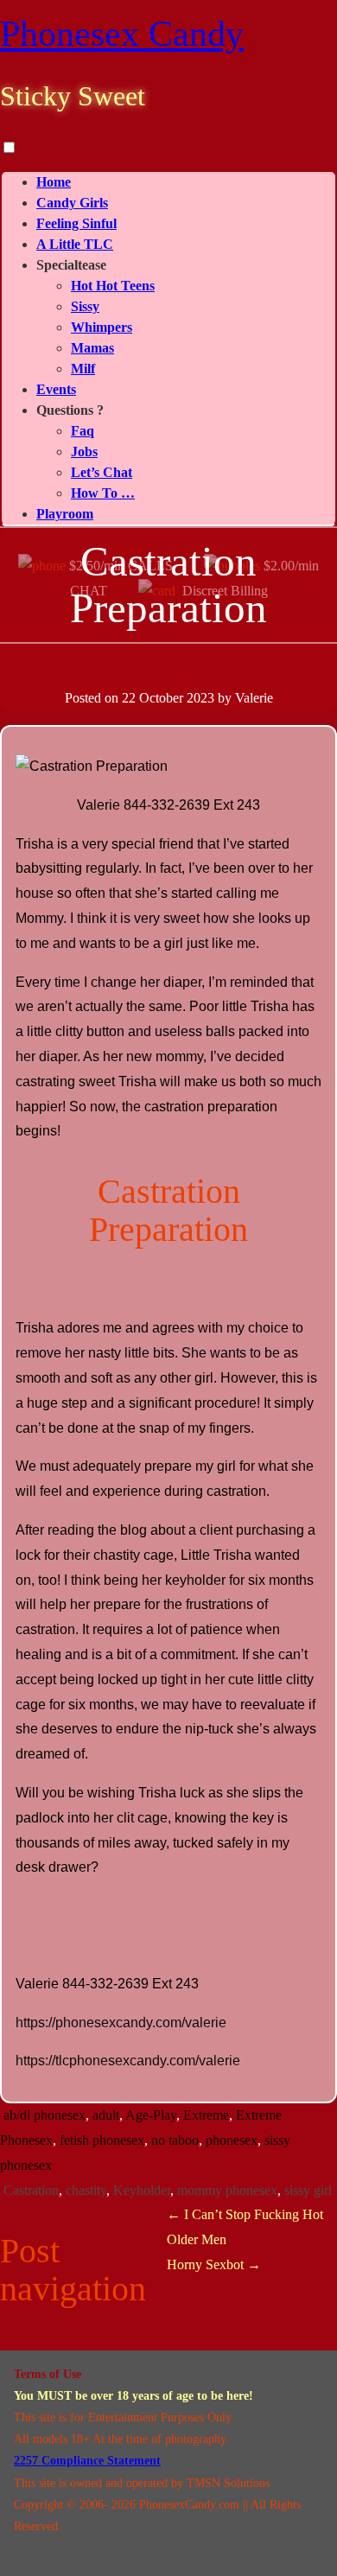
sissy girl (308, 2190)
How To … (103, 493)
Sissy (85, 306)
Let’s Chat (102, 472)
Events (56, 389)
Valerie (254, 698)
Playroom (65, 514)
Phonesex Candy (122, 34)
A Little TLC (75, 244)
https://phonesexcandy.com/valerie (121, 2023)
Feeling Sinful (76, 223)
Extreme (206, 2115)
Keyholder (142, 2190)
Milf (83, 369)
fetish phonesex (102, 2140)
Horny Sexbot (214, 2264)
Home (54, 182)
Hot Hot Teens (113, 286)
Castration (31, 2190)
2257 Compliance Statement (87, 2461)
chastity (86, 2190)
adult (106, 2115)
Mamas (92, 348)
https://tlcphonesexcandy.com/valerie (128, 2061)
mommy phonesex (227, 2190)
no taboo (175, 2140)
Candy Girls (72, 203)
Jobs (84, 452)
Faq (83, 431)
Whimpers (102, 327)
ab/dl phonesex (45, 2115)
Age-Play (151, 2115)
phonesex (232, 2140)
